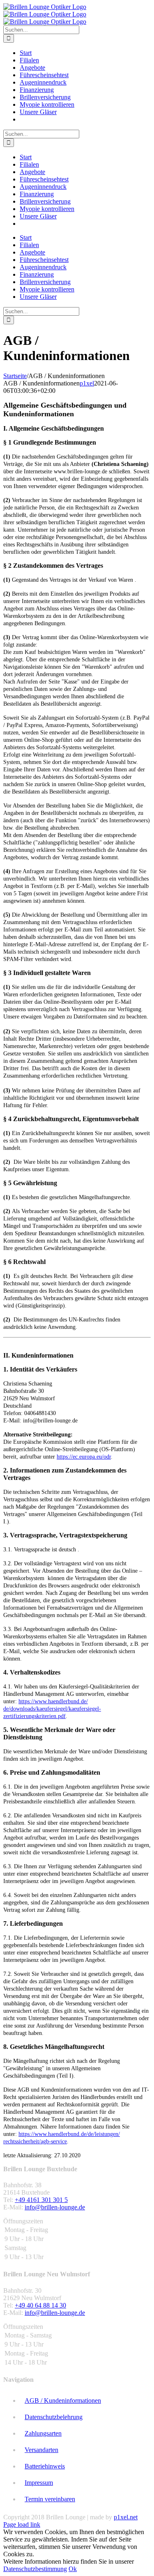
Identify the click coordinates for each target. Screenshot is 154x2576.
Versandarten (41, 2450)
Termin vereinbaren (50, 2499)
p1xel (87, 383)
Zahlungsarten (43, 2433)
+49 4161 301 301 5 (41, 2200)
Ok (73, 2569)
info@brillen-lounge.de (55, 2207)
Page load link (22, 2524)
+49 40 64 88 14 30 (40, 2305)
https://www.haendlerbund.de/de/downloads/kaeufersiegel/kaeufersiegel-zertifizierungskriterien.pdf (52, 1709)
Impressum (39, 2483)
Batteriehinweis (45, 2466)
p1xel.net (126, 2517)
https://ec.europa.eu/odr (84, 1457)
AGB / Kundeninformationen (63, 2401)
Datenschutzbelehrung (54, 2417)
